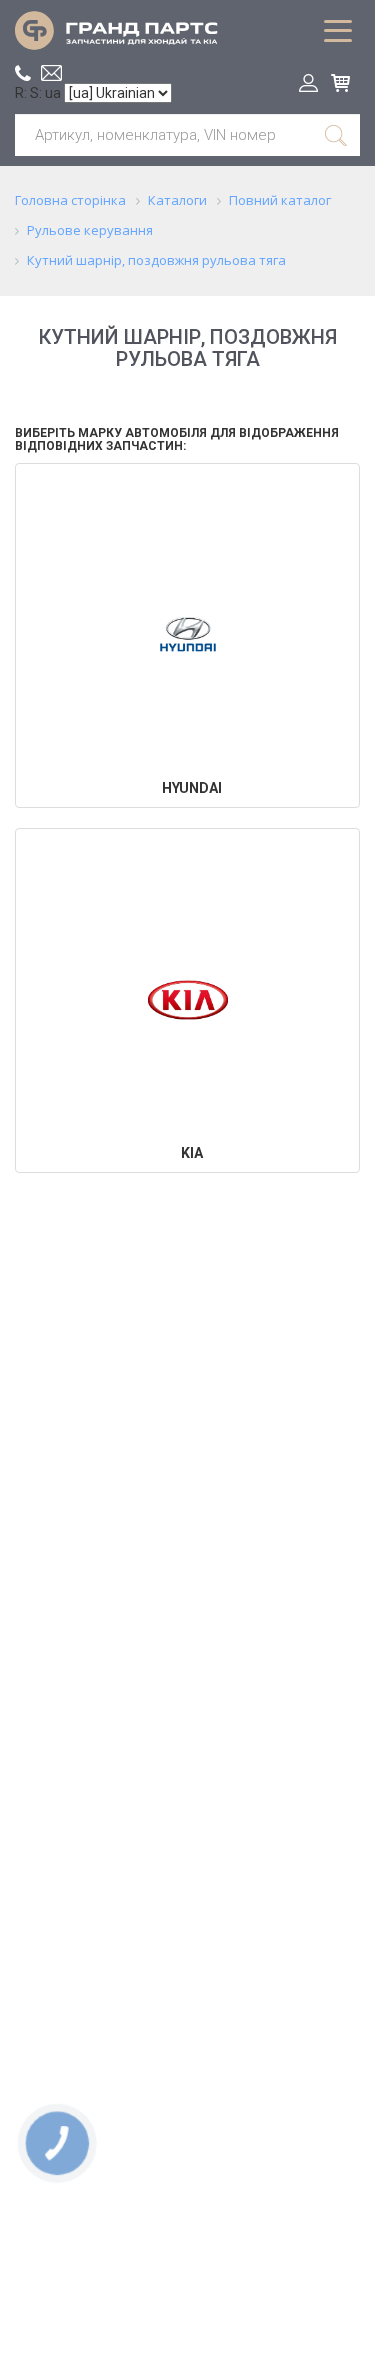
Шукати (337, 135)
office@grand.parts (51, 73)
